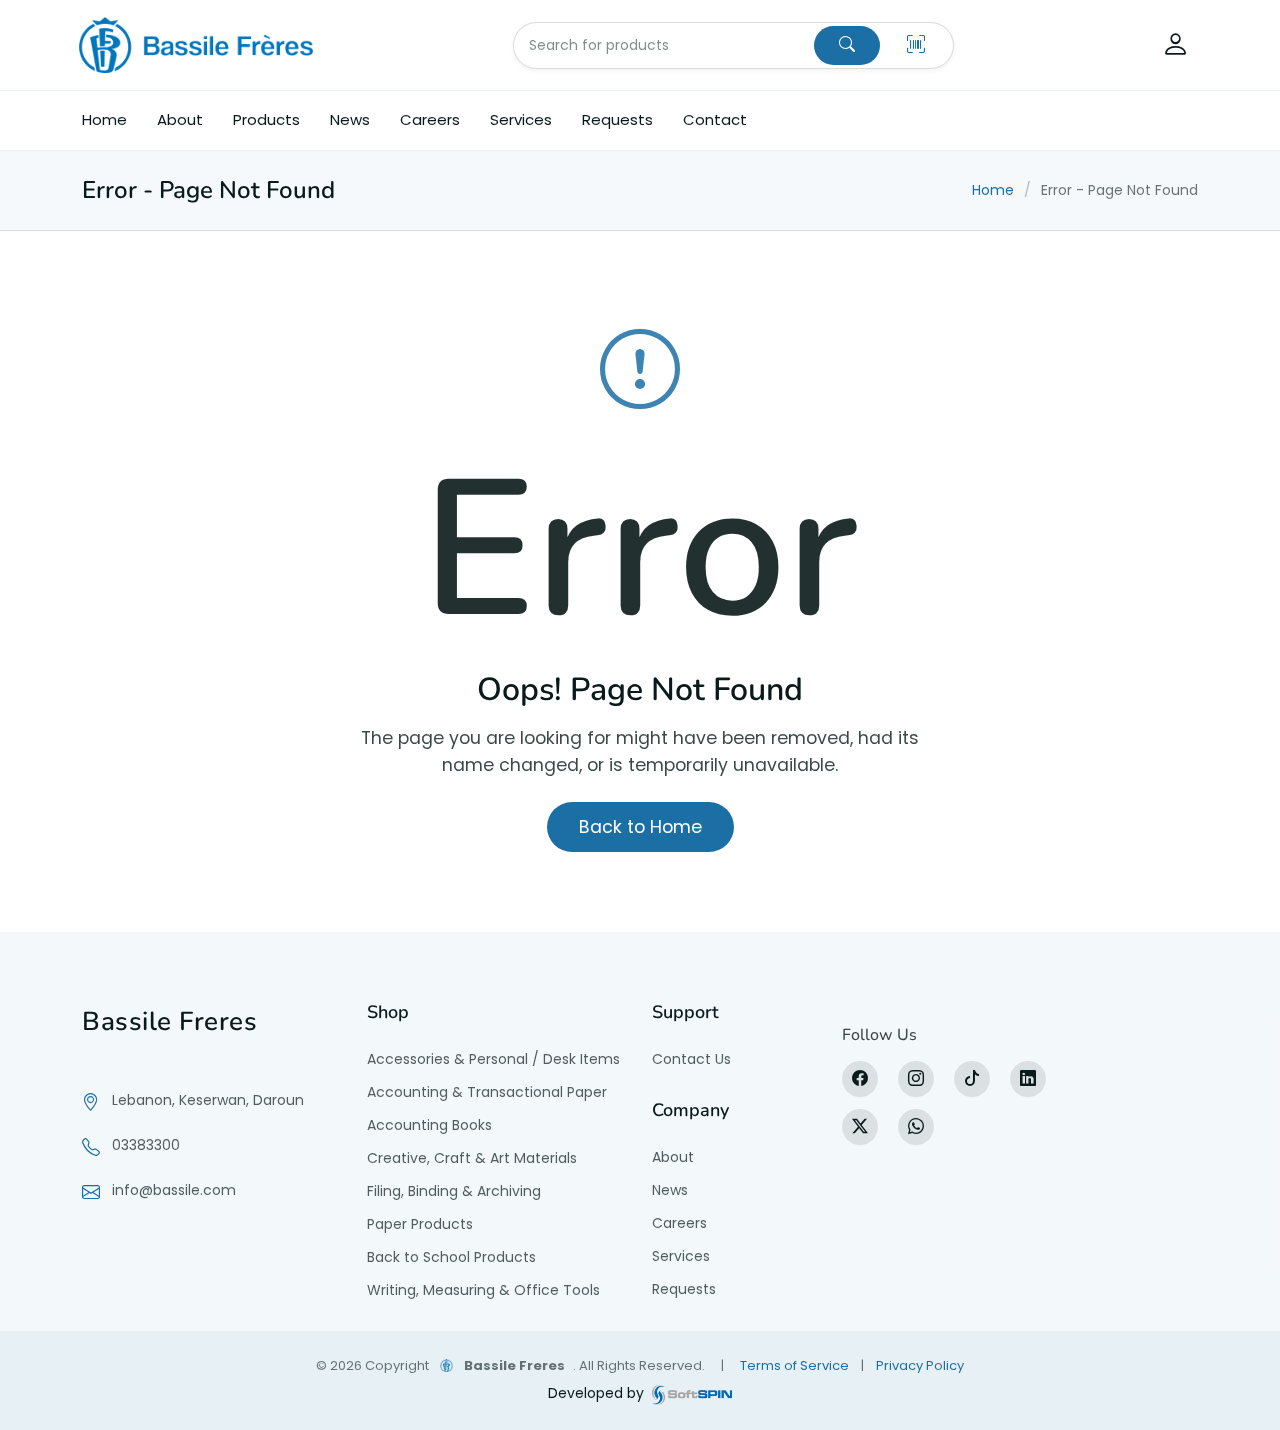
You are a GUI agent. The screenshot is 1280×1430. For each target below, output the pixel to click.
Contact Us (691, 1059)
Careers (430, 119)
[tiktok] (972, 1079)
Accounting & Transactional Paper (487, 1092)
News (350, 119)
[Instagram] (916, 1079)
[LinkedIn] (1028, 1079)
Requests (617, 119)
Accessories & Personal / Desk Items (493, 1059)
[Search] (847, 45)
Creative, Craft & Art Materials (472, 1158)
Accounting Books (429, 1125)
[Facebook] (860, 1079)
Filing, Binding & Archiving (454, 1191)
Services (521, 119)
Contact (715, 119)
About (180, 119)
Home (104, 119)
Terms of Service (794, 1365)
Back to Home (640, 827)
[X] (860, 1127)
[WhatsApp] (916, 1127)
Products (266, 119)
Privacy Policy (920, 1365)
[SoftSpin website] (692, 1393)
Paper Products (420, 1224)
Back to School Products (451, 1257)
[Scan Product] (916, 45)
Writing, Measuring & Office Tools (483, 1290)
